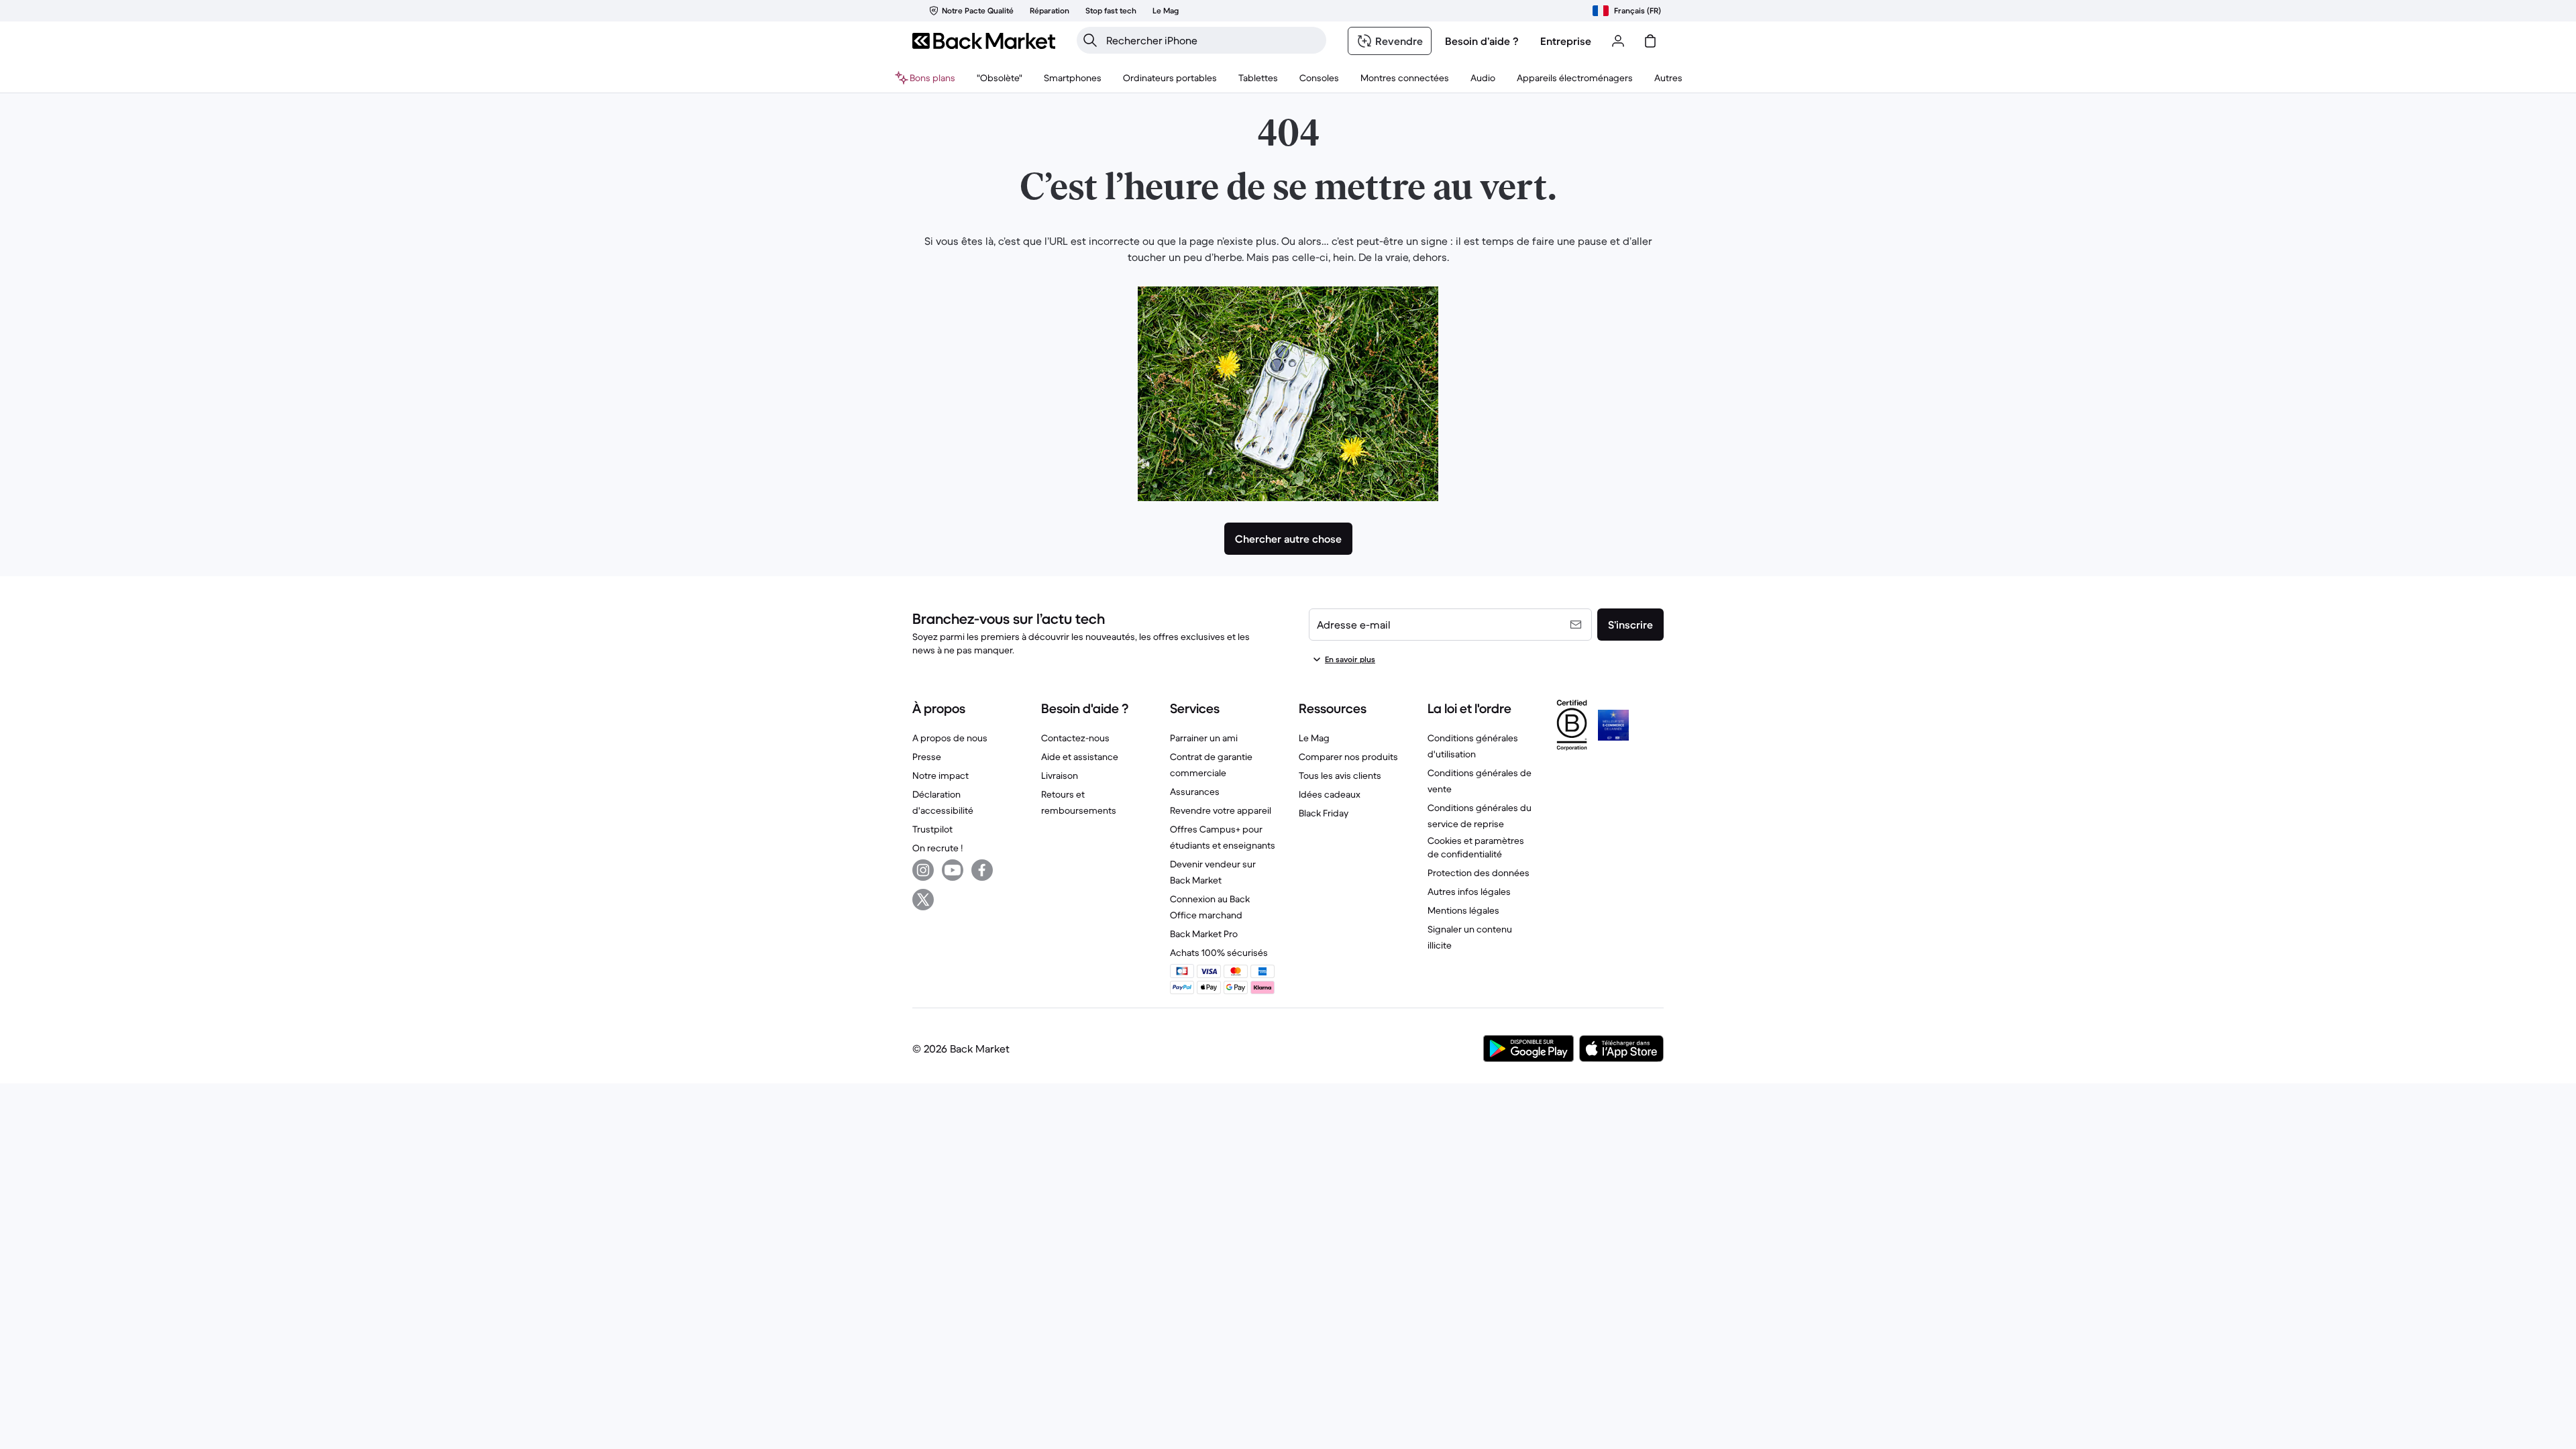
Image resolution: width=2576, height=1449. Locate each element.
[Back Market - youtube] (953, 870)
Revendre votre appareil (1221, 810)
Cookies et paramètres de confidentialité (1476, 847)
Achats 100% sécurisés (1219, 953)
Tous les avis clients (1340, 775)
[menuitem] (1073, 78)
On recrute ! (937, 848)
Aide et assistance (1080, 757)
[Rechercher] (1090, 40)
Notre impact (941, 775)
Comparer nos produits (1348, 757)
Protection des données (1479, 873)
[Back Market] (984, 41)
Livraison (1060, 775)
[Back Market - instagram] (923, 870)
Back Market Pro (1204, 934)
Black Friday (1324, 813)
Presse (927, 757)
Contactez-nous (1075, 738)
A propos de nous (950, 738)
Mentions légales (1463, 910)
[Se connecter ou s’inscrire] (1618, 41)
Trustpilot (932, 829)
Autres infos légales (1469, 892)
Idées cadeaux (1330, 794)
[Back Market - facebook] (982, 870)
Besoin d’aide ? (1482, 41)
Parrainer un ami (1204, 738)
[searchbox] (1212, 40)
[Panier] (1650, 41)
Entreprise (1566, 41)
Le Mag (1314, 738)
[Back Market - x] (923, 900)
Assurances (1195, 792)
